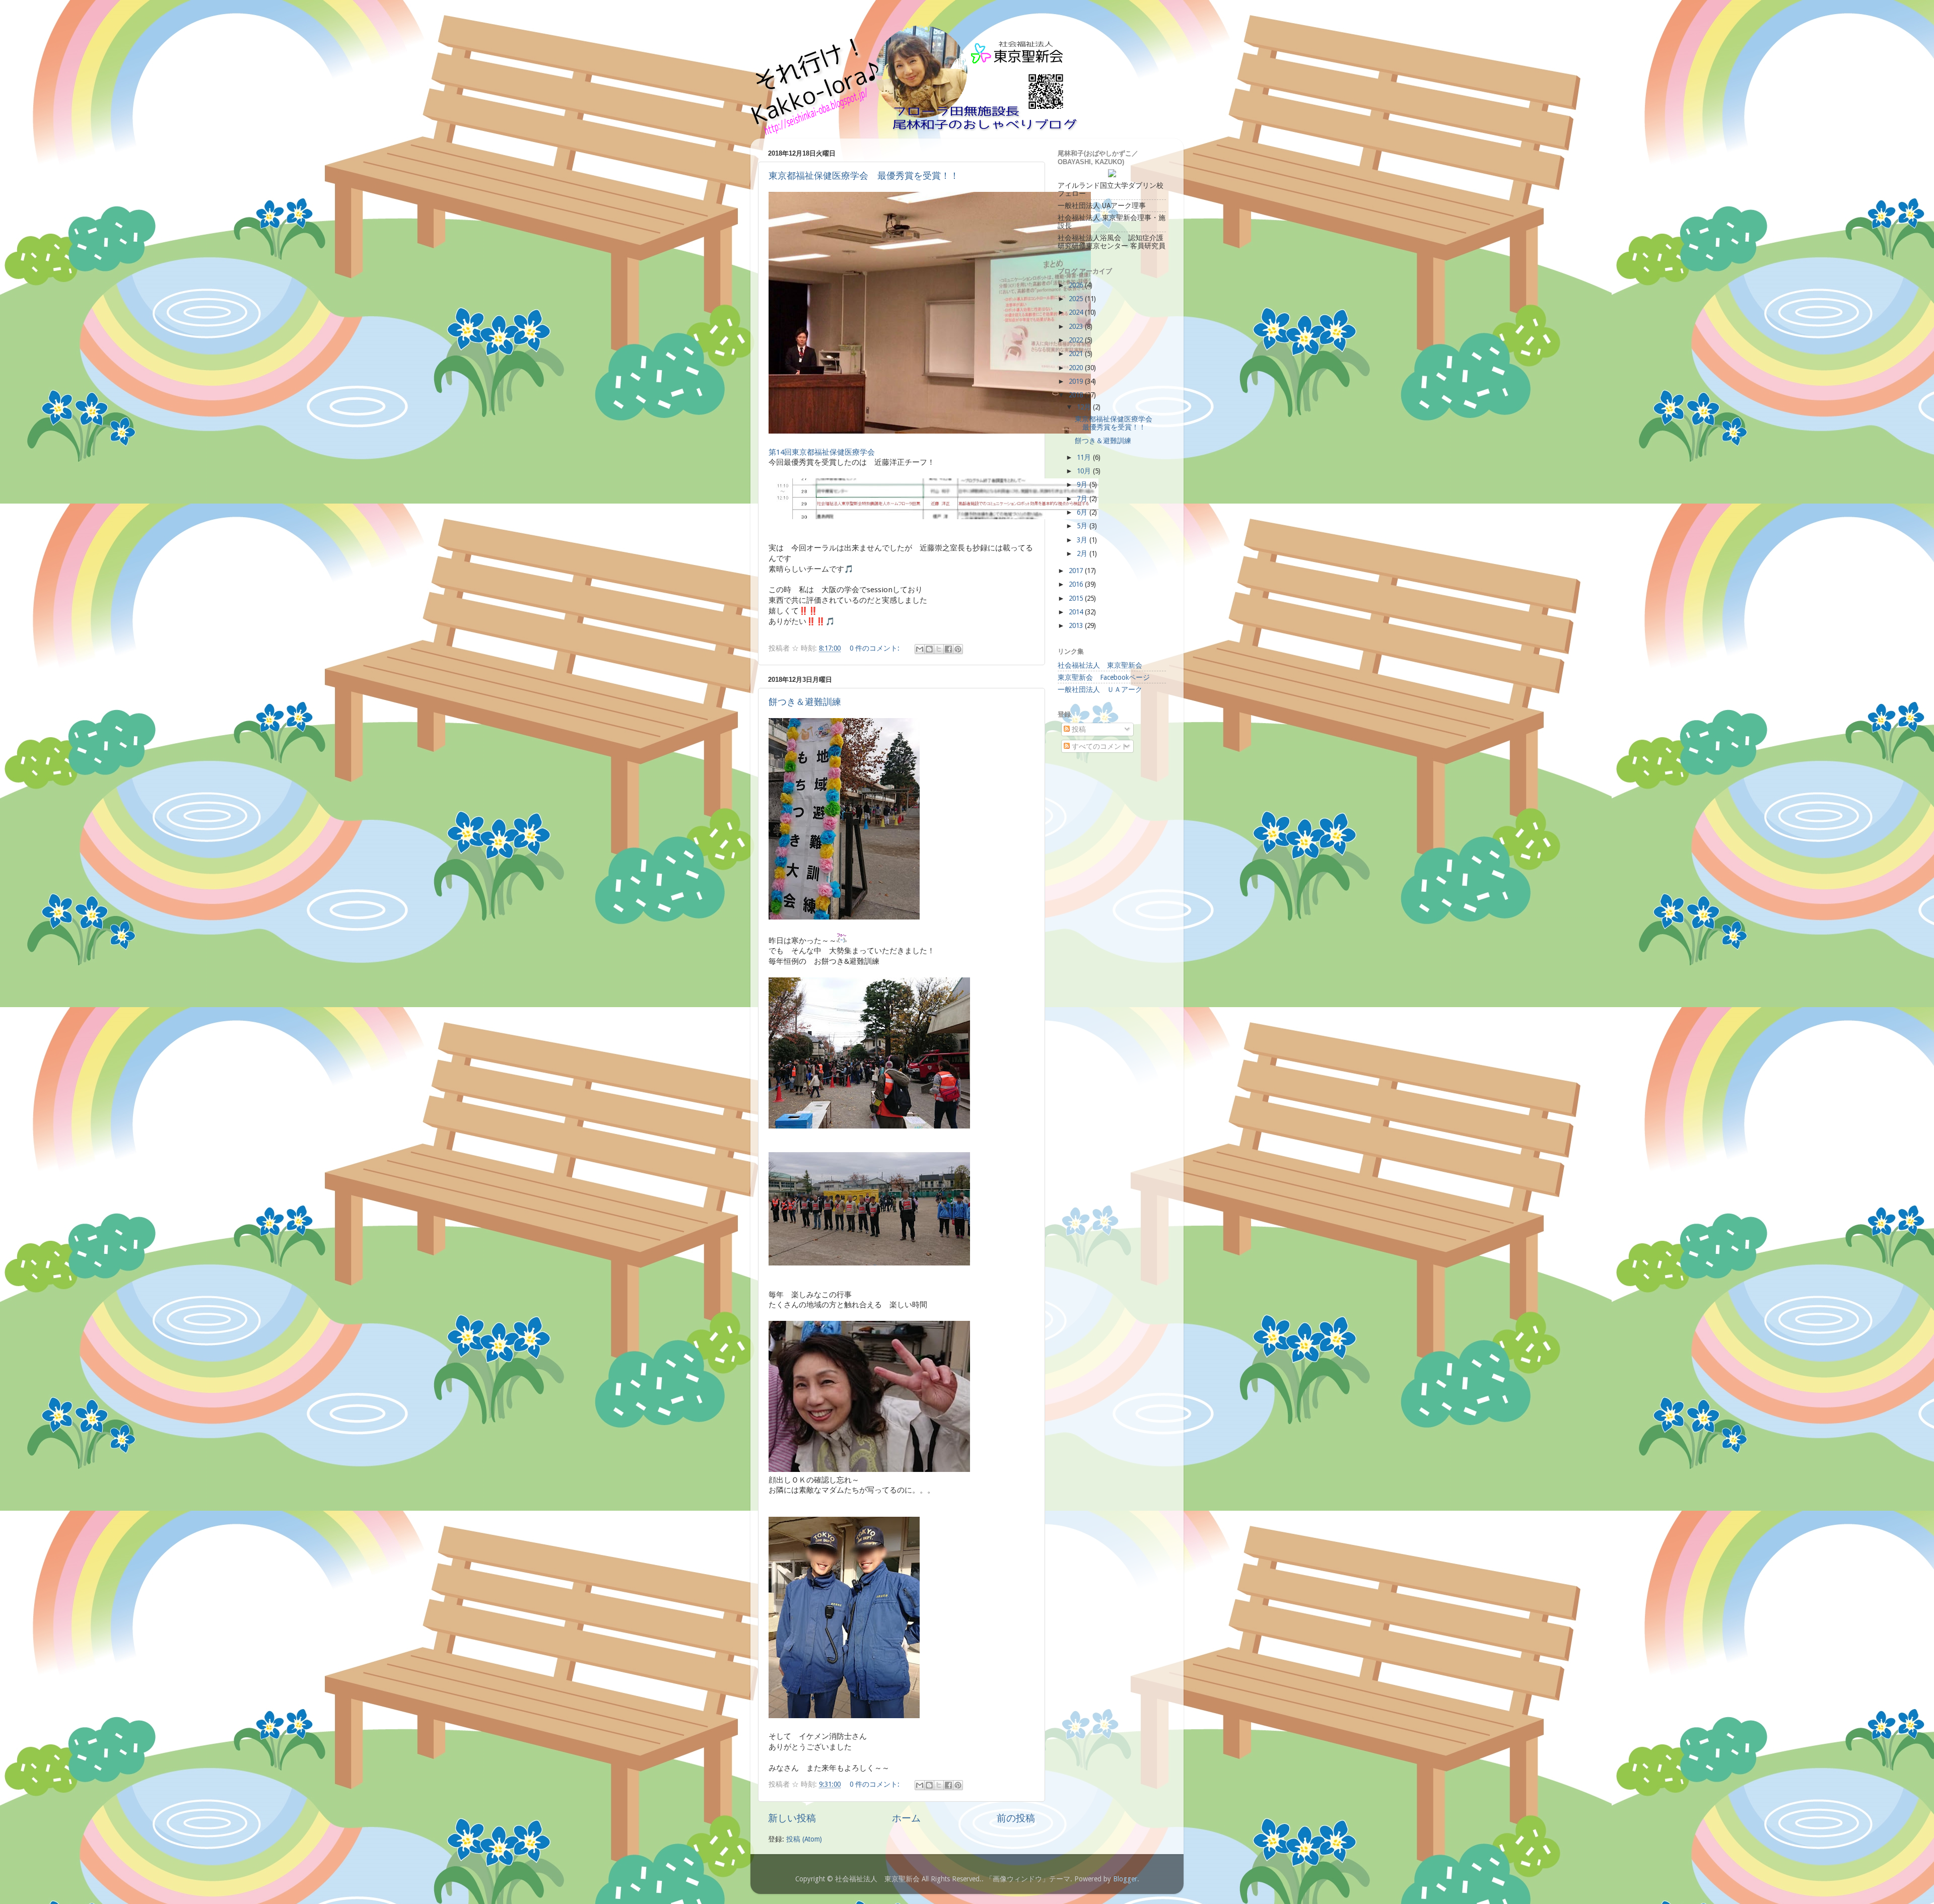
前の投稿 (1016, 1818)
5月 (1083, 526)
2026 (1077, 285)
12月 (1085, 407)
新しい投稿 (792, 1818)
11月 (1085, 457)
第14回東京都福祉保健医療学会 (822, 452)
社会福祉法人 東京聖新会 (1100, 665)
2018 (1077, 395)
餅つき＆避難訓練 (805, 702)
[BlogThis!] (929, 649)
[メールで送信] (920, 649)
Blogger (1125, 1879)
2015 (1077, 598)
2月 (1083, 553)
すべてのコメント (1099, 746)
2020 (1077, 368)
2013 (1077, 625)
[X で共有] (939, 649)
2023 (1077, 326)
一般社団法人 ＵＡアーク (1100, 689)
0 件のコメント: (876, 648)
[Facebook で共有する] (948, 649)
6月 (1083, 512)
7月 (1083, 499)
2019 (1077, 381)
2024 (1077, 312)
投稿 (1078, 729)
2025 (1077, 299)
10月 (1085, 471)
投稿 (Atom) (804, 1839)
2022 (1077, 340)
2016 (1077, 584)
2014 (1077, 612)
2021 (1077, 354)
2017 (1077, 571)
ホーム (906, 1818)
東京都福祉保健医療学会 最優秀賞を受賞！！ (864, 176)
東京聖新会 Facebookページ (1104, 677)
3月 (1083, 540)
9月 (1083, 484)
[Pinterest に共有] (958, 649)
